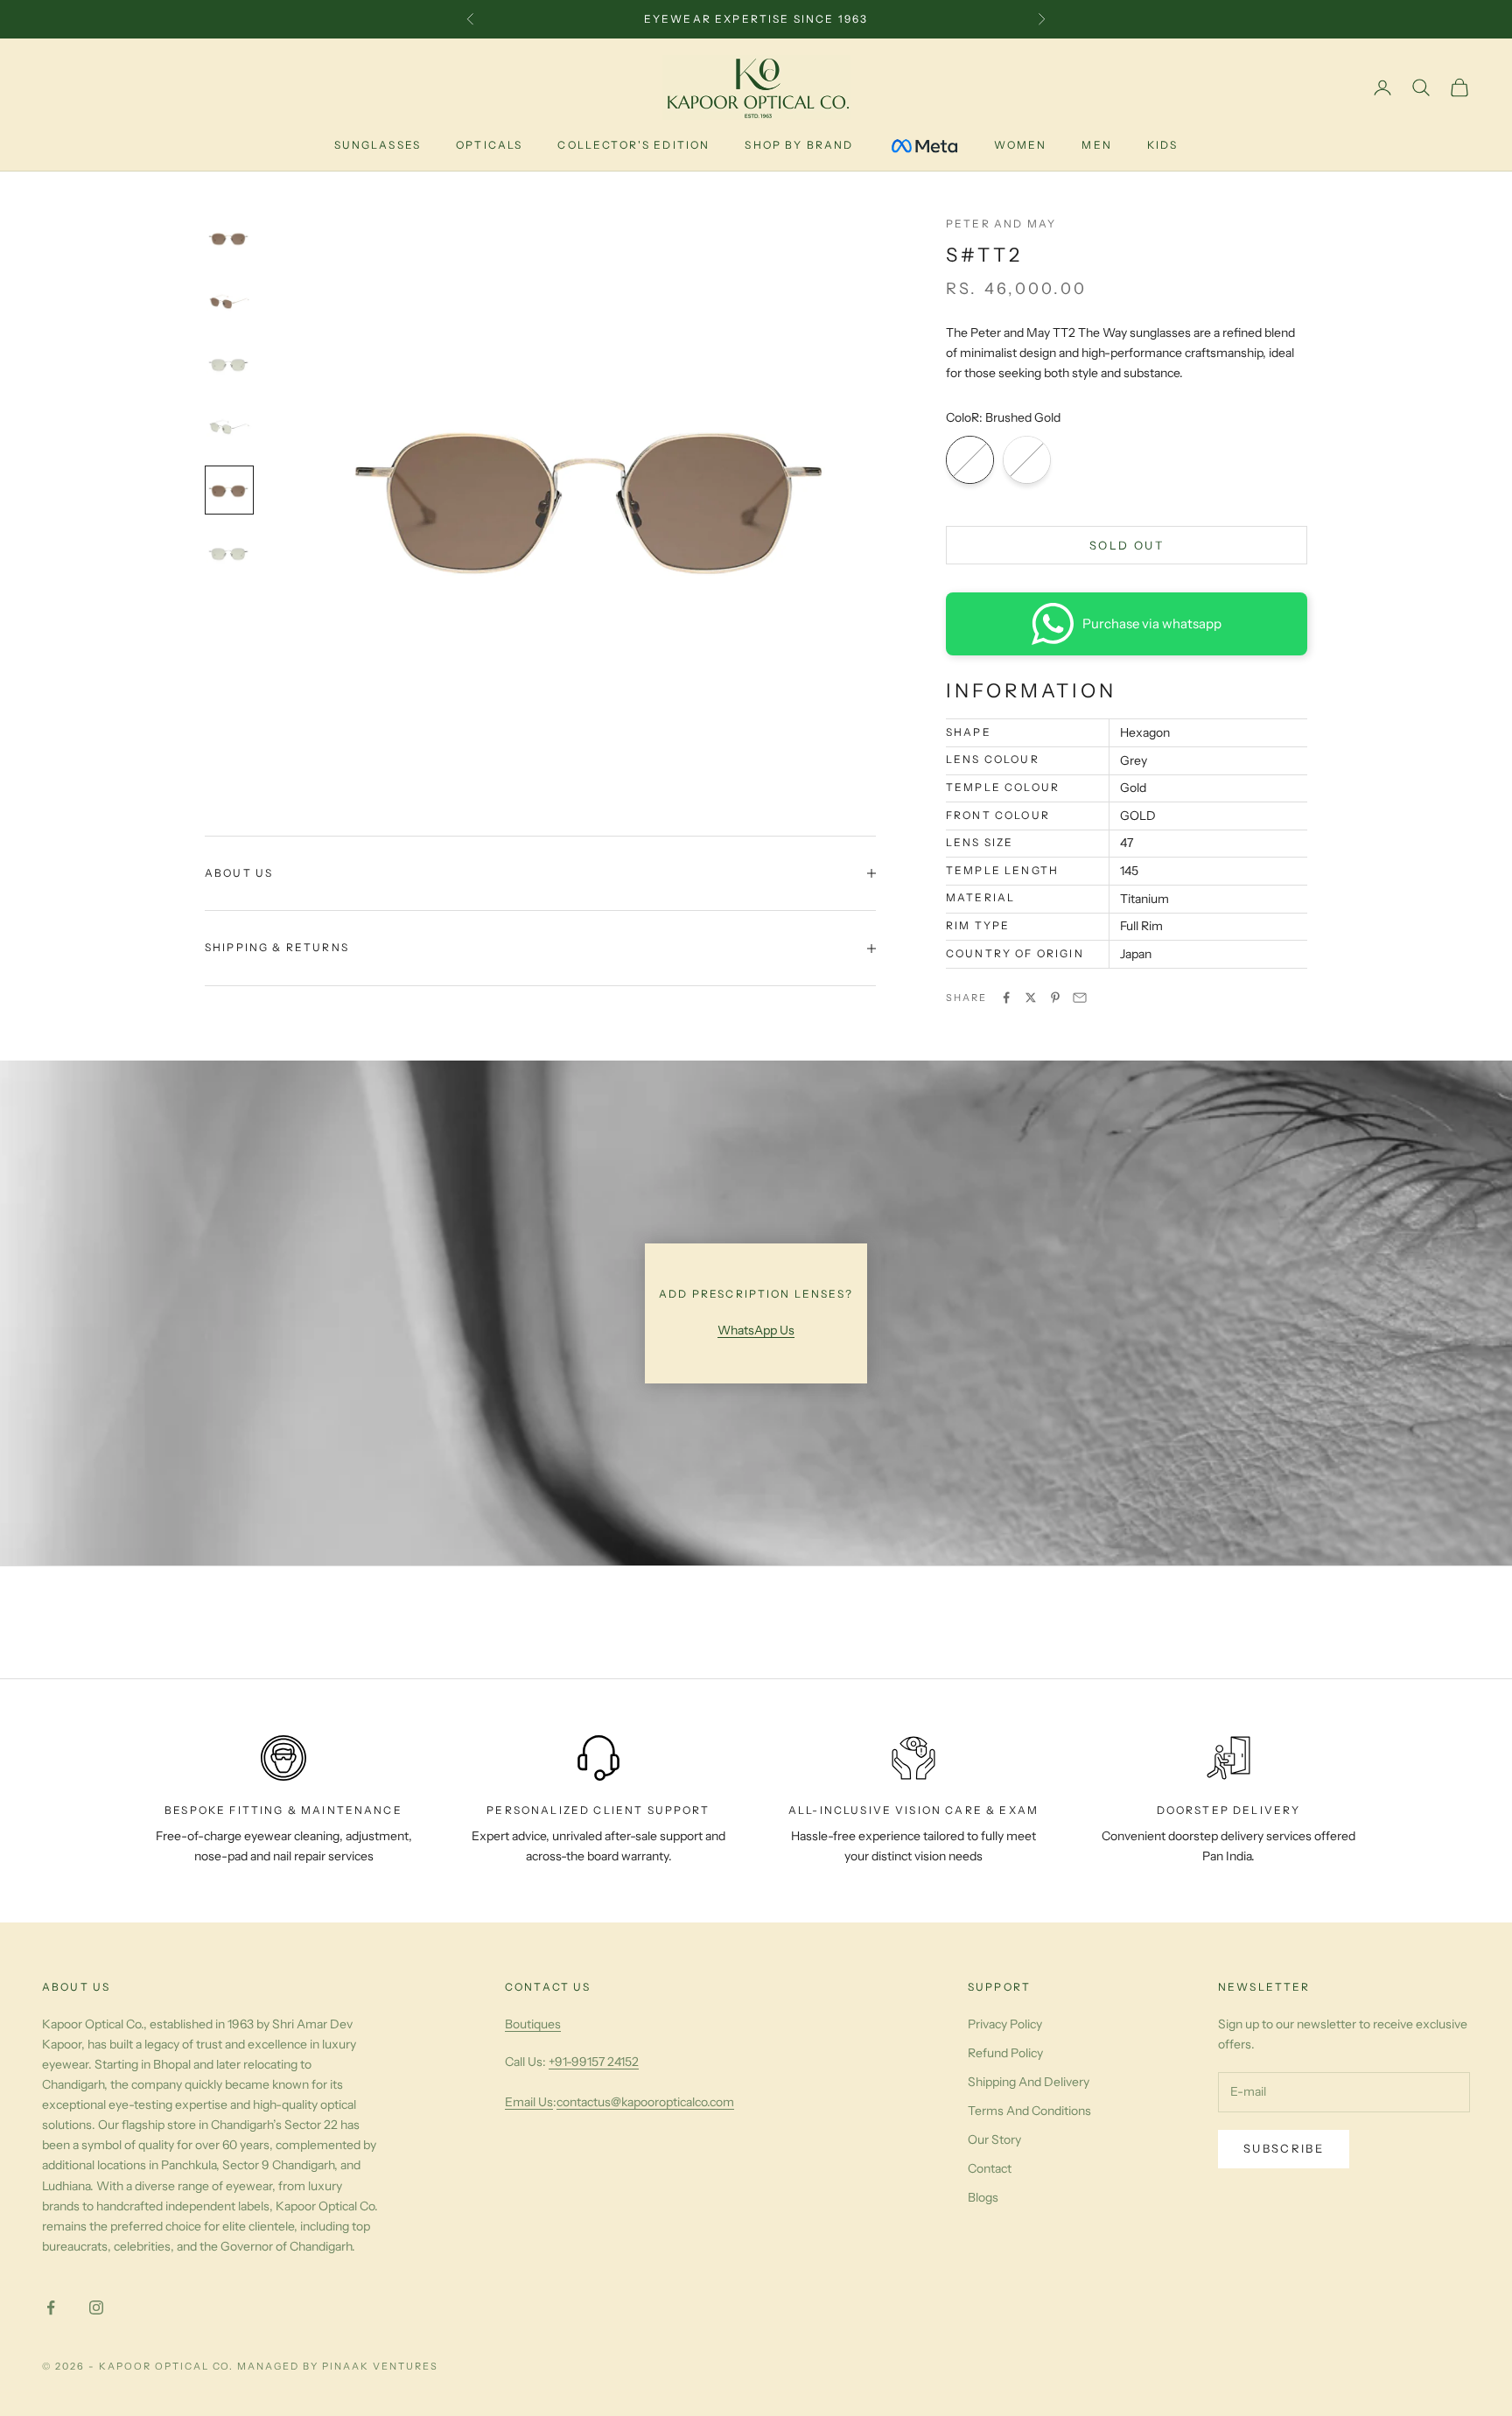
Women (1021, 145)
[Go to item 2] (229, 301)
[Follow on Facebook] (51, 2307)
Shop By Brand (799, 145)
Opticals (489, 145)
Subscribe (1284, 2148)
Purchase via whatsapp (1152, 623)
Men (1096, 145)
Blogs (983, 2197)
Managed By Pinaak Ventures (337, 2366)
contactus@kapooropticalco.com (645, 2102)
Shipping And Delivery (1029, 2082)
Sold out (1127, 545)
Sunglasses (378, 145)
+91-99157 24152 (594, 2062)
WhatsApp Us (756, 1330)
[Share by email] (1080, 998)
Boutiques (533, 2024)
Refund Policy (1005, 2053)
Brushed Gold (970, 460)
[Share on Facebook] (1006, 998)
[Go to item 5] (229, 490)
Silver (1027, 460)
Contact (990, 2168)
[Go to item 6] (229, 553)
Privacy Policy (1005, 2024)
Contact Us (548, 1987)
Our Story (994, 2139)
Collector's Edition (633, 145)
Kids (1163, 145)
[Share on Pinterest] (1055, 998)
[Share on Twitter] (1031, 998)
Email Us (529, 2102)
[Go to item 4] (229, 427)
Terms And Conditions (1029, 2111)
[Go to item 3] (229, 364)
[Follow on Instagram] (96, 2307)
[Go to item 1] (229, 238)
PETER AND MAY (1001, 224)
